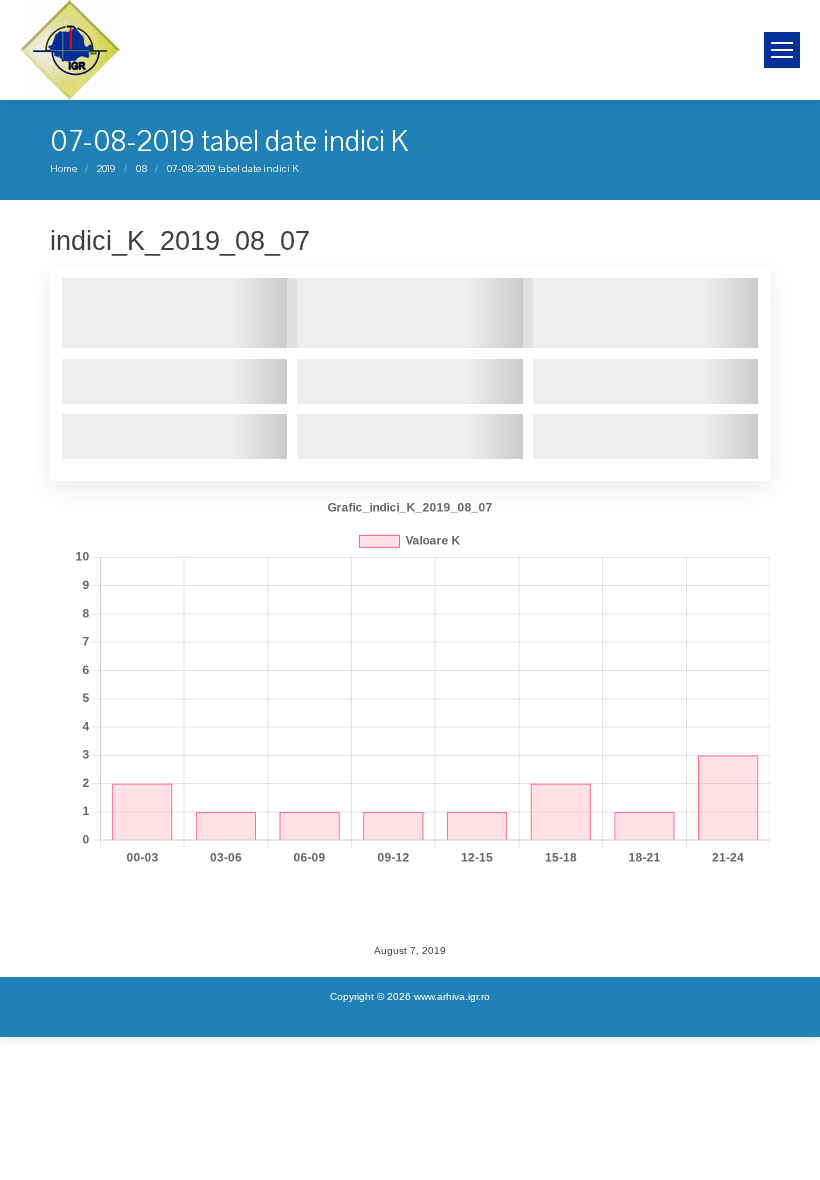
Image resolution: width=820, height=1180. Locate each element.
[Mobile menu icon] (782, 50)
